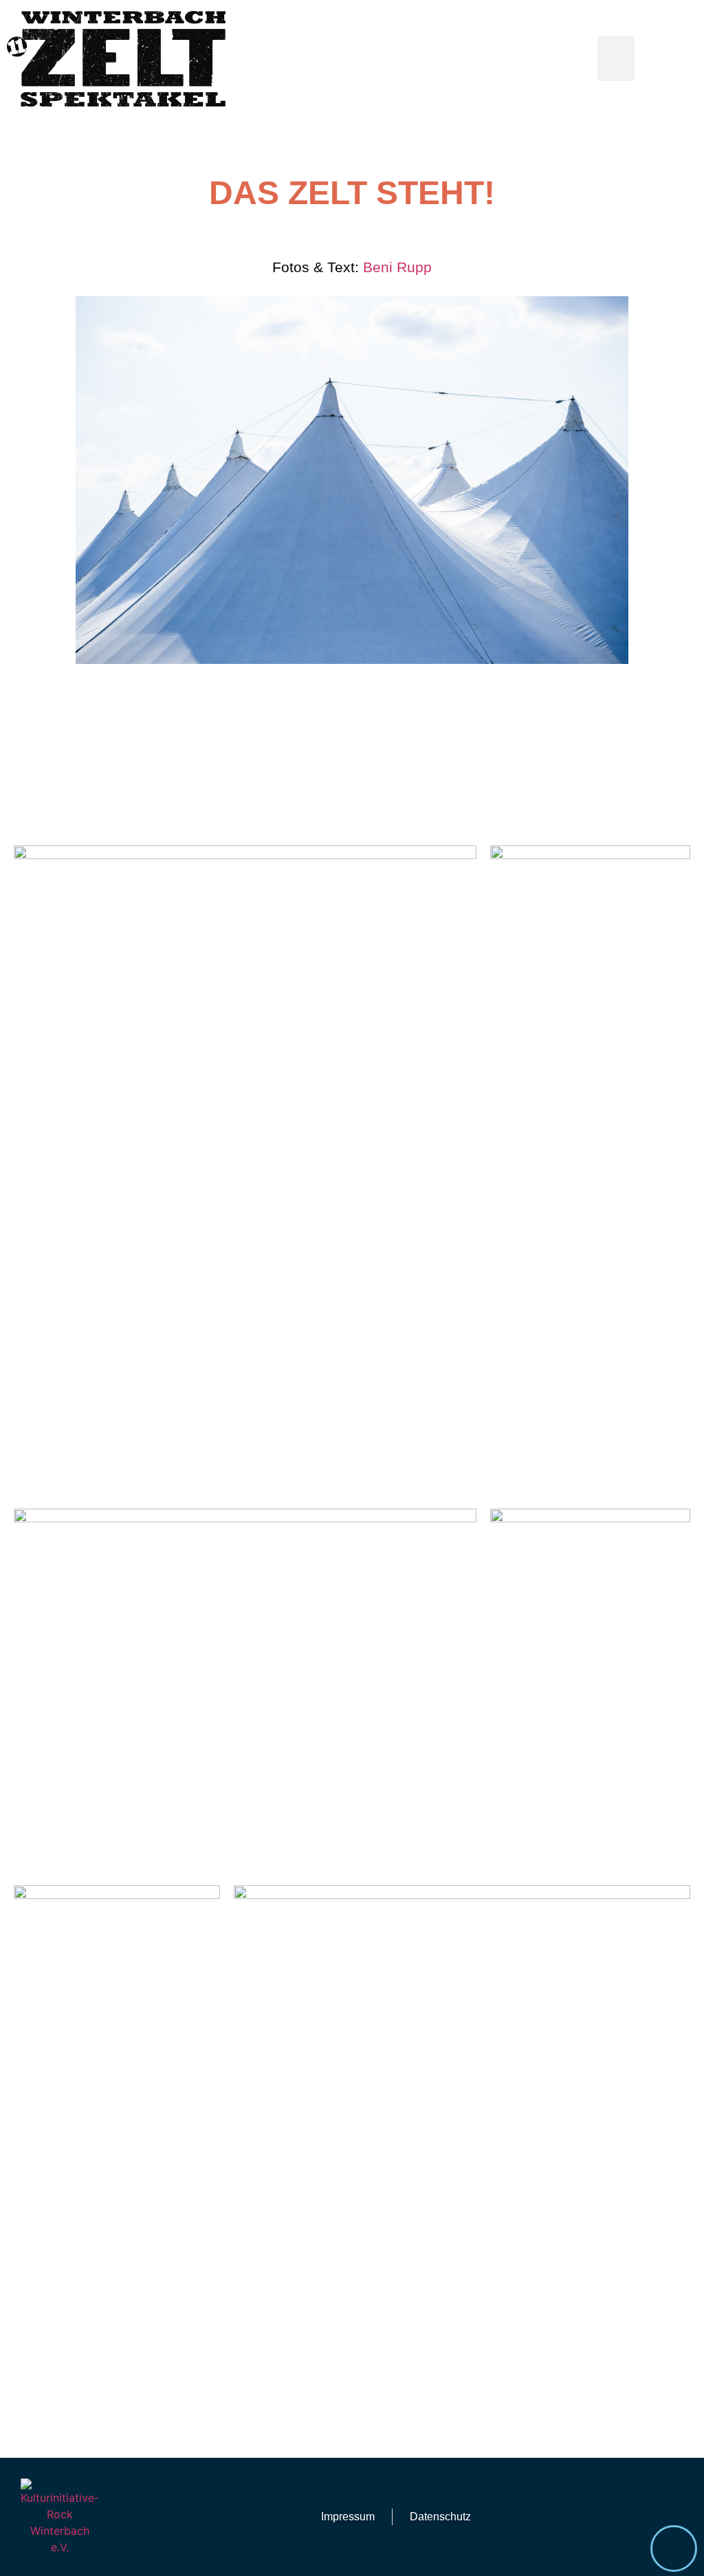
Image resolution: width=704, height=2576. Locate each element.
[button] (616, 59)
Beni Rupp (397, 267)
